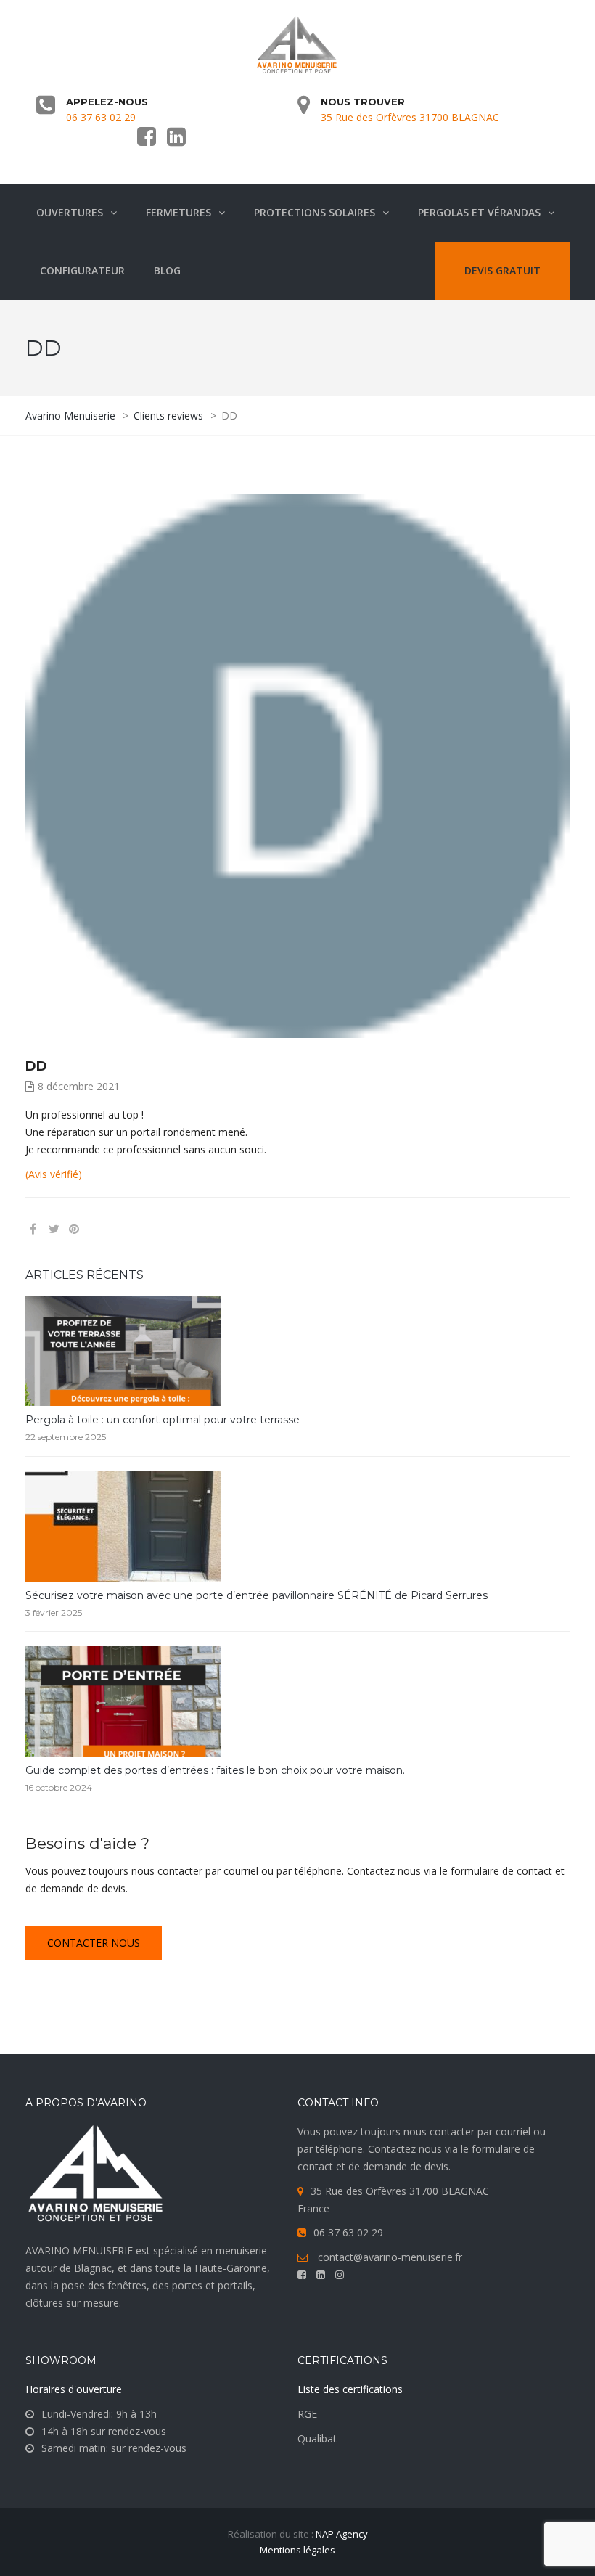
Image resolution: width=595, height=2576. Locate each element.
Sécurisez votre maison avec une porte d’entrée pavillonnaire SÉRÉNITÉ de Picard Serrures (257, 1595)
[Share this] (33, 1229)
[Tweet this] (54, 1229)
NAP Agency (342, 2534)
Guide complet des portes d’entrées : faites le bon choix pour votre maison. (215, 1770)
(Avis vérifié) (54, 1174)
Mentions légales (297, 2550)
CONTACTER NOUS (94, 1943)
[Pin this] (96, 1229)
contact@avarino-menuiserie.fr (390, 2257)
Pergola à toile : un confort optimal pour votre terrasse (163, 1420)
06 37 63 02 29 (101, 117)
